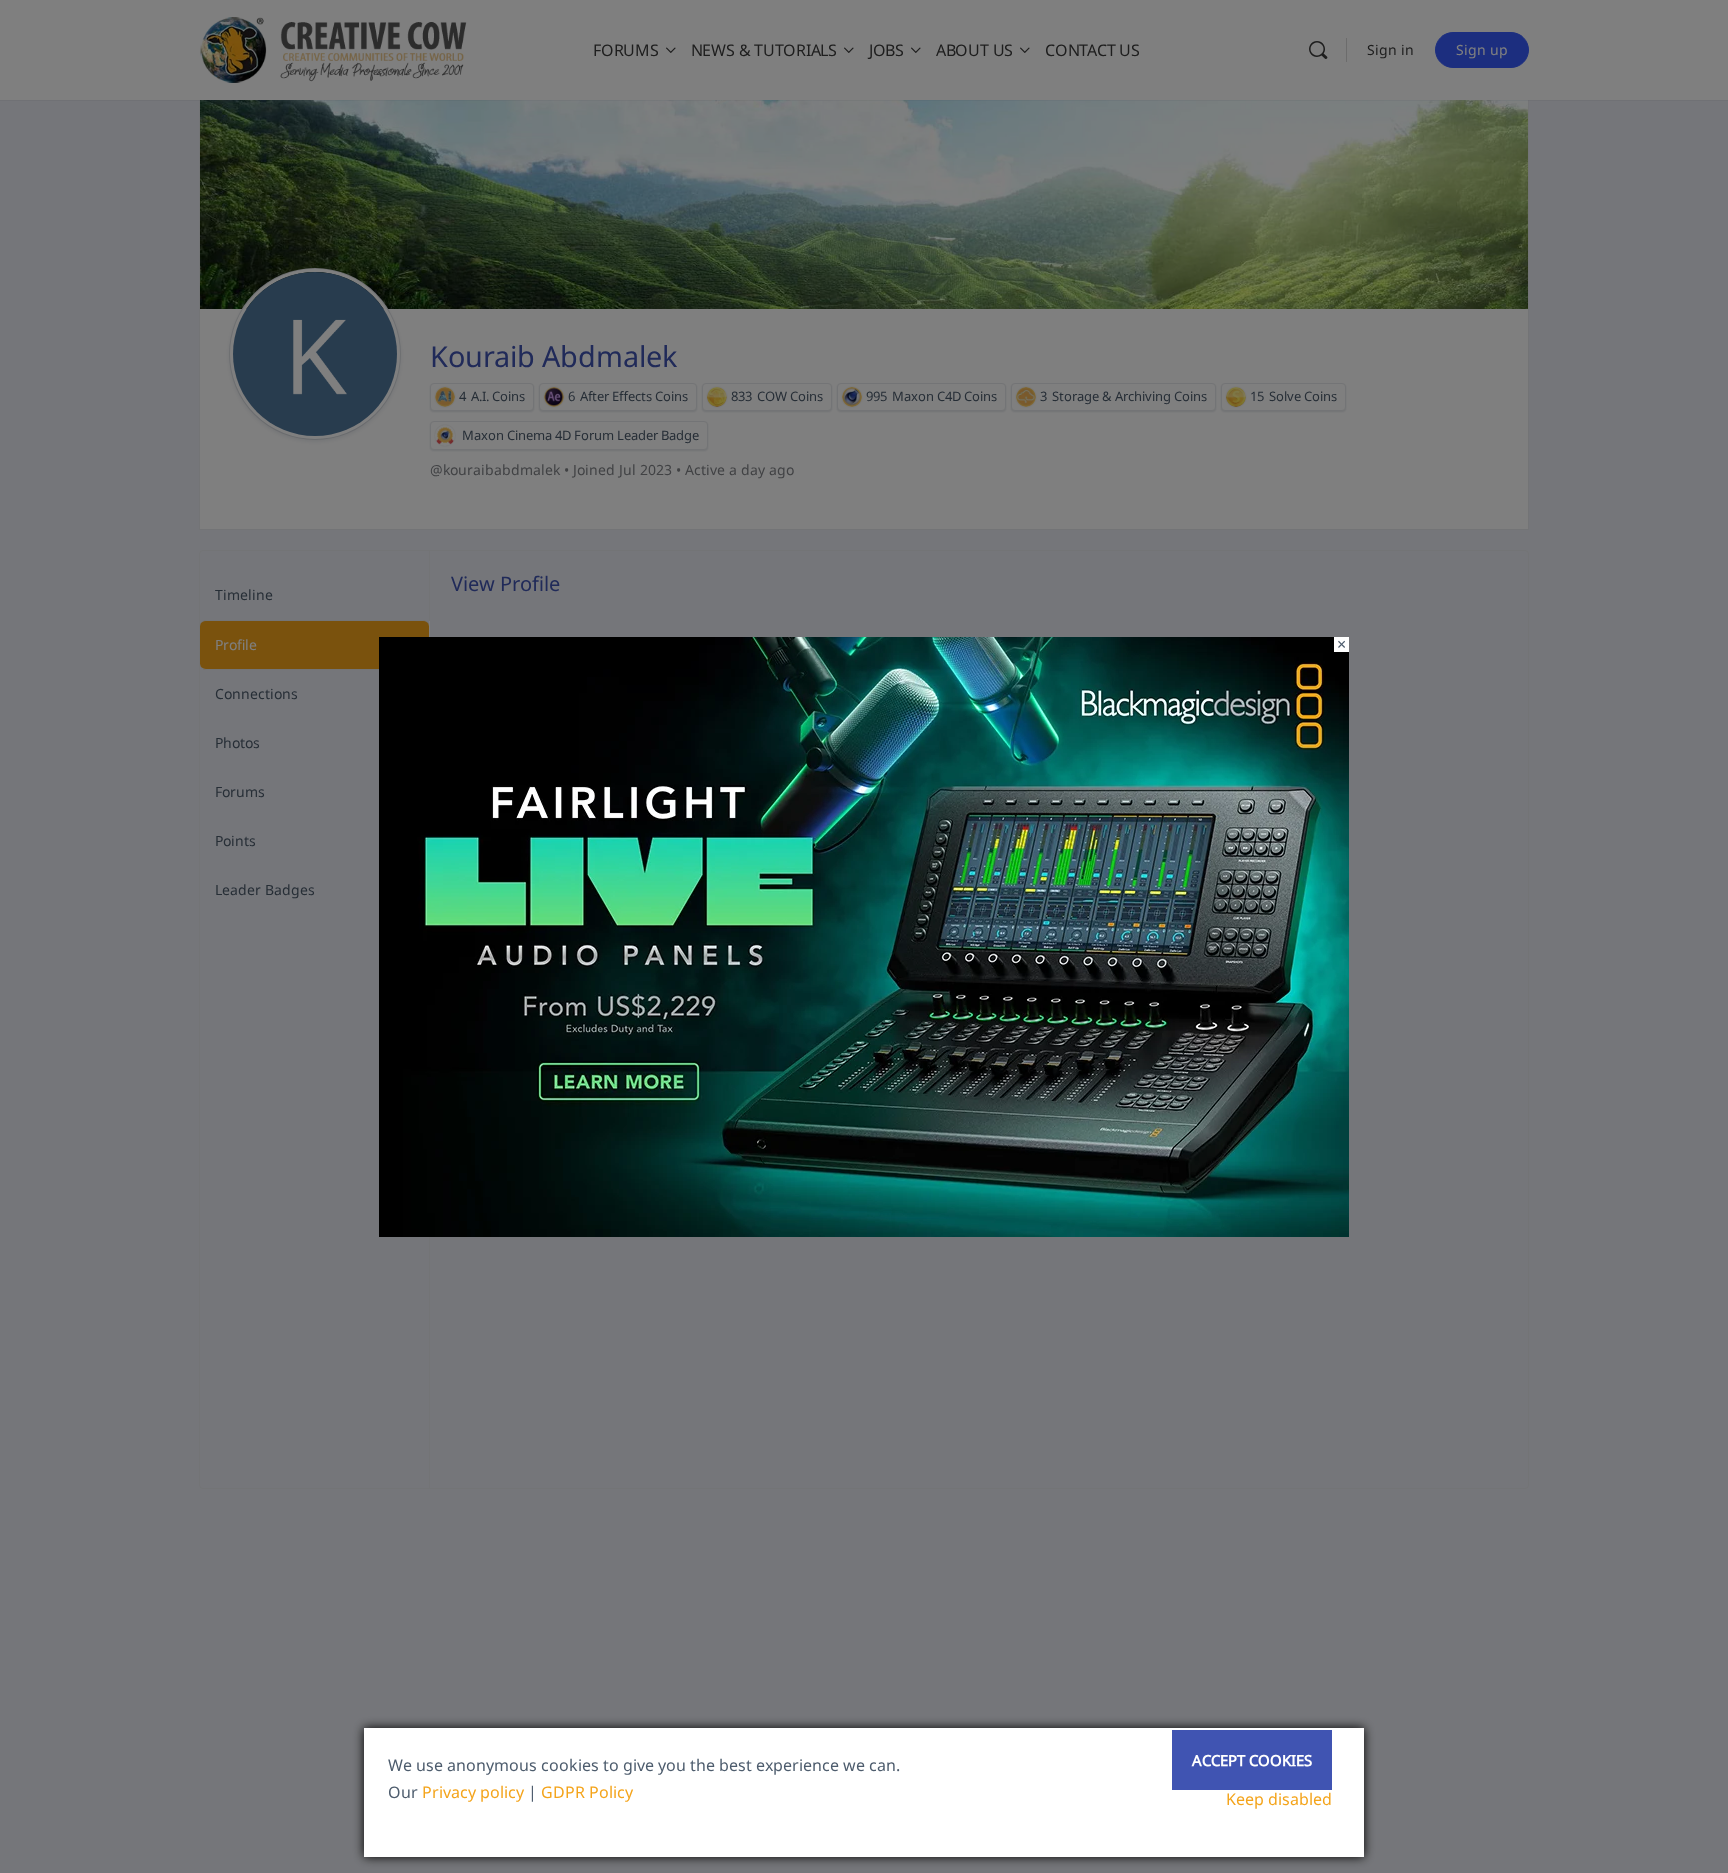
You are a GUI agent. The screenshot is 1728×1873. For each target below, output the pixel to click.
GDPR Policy (587, 1792)
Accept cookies (1252, 1760)
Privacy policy (473, 1792)
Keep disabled (1279, 1799)
